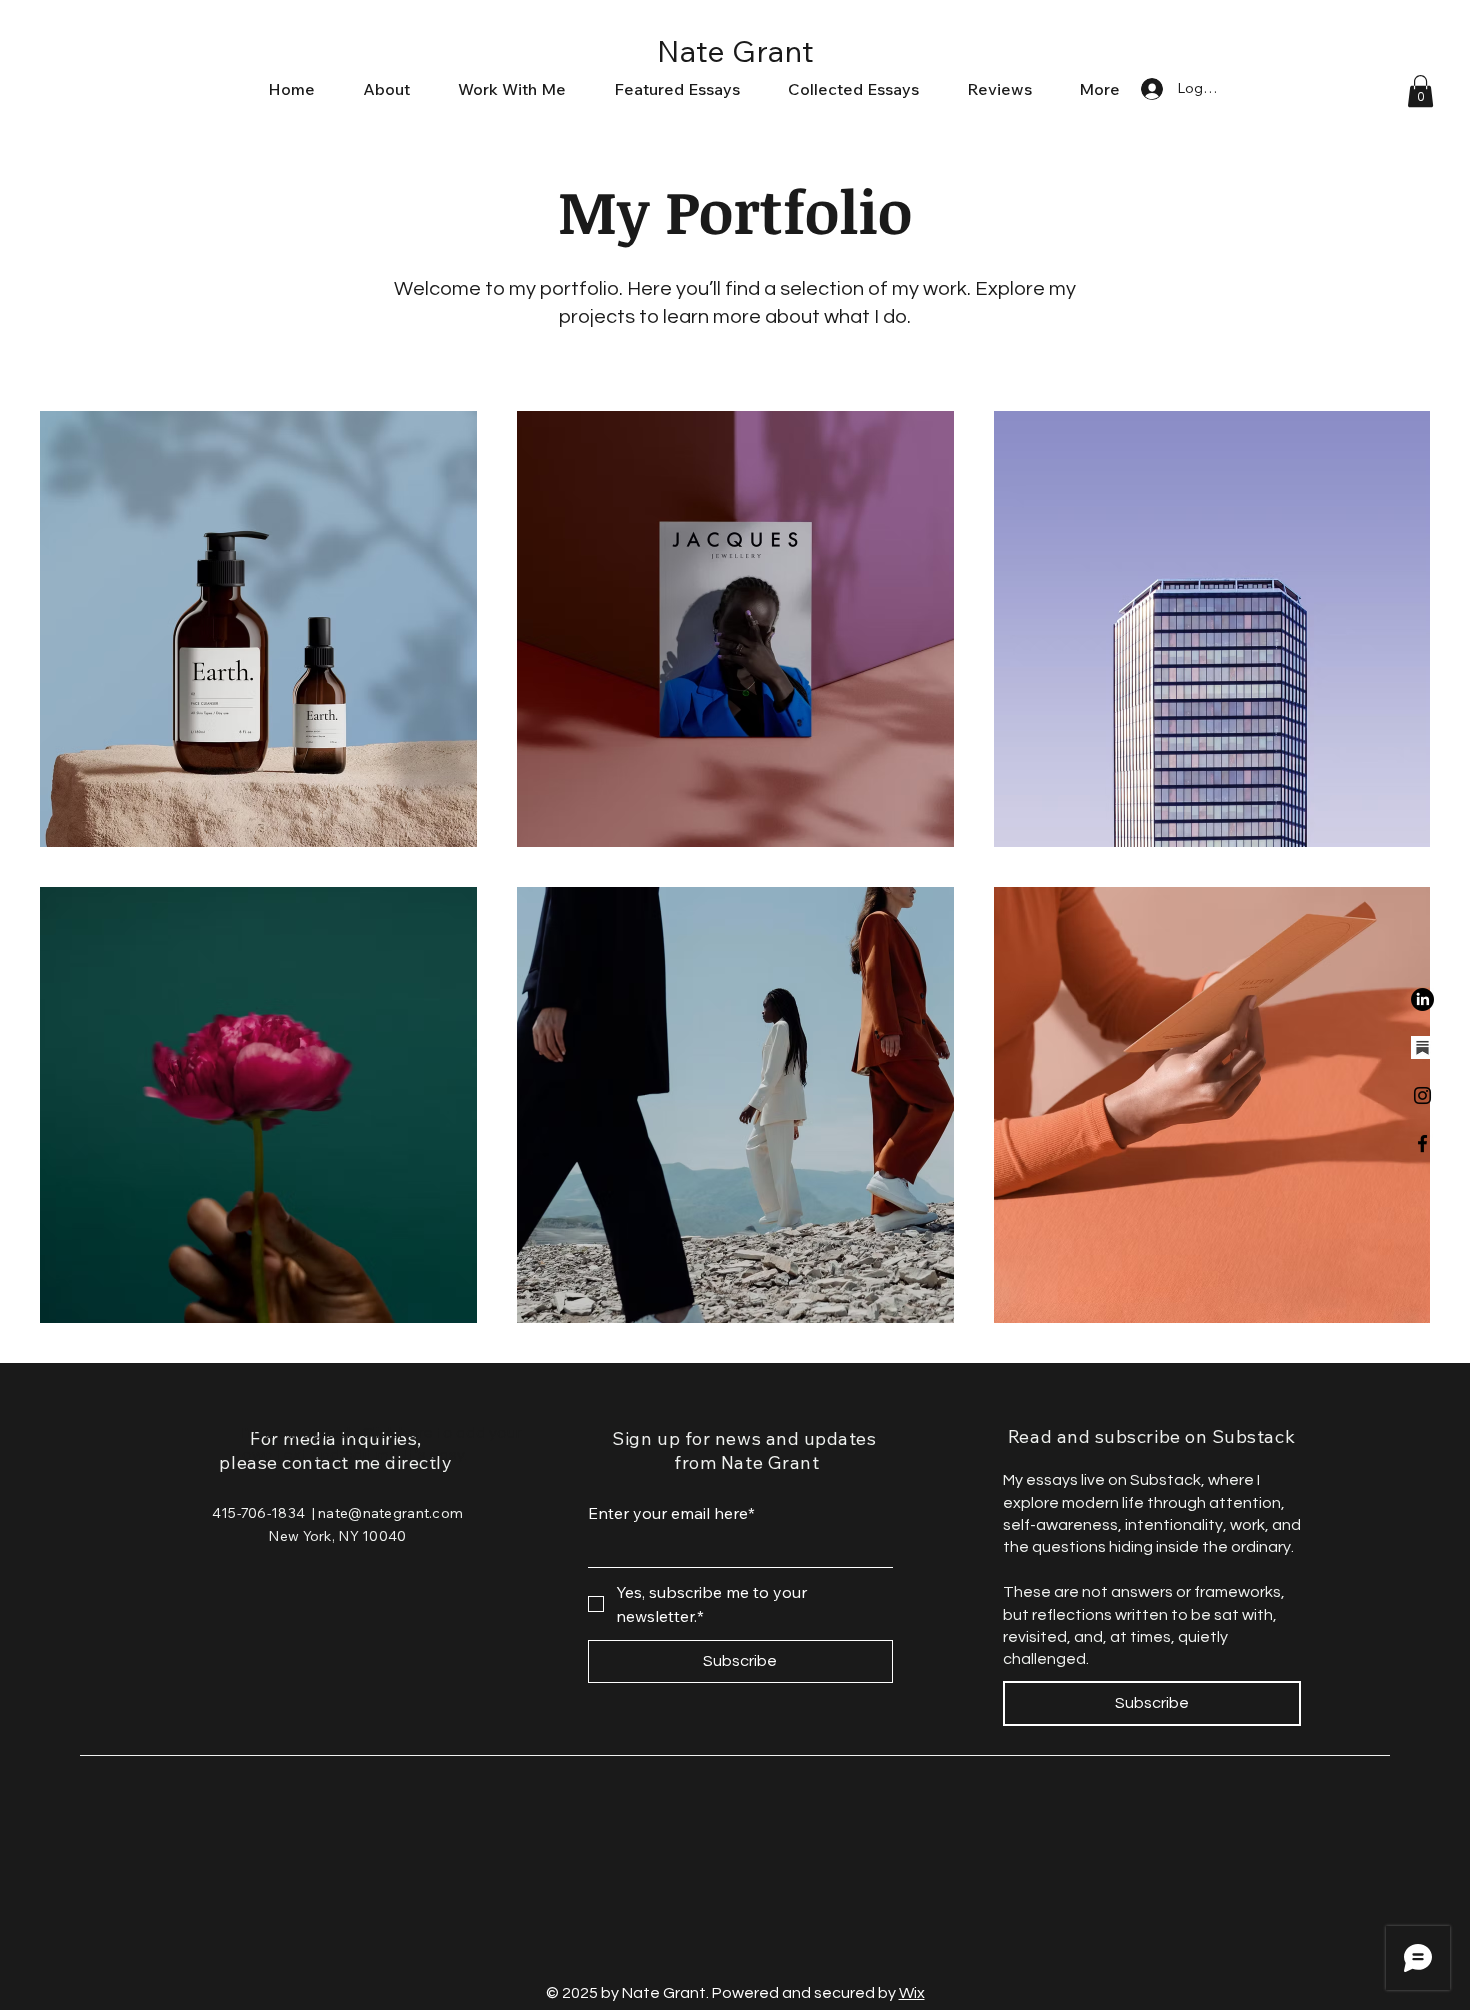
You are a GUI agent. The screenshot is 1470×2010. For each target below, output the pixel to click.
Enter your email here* (671, 1513)
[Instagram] (1422, 1095)
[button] (1420, 91)
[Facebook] (1422, 1143)
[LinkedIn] (1422, 999)
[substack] (1422, 1047)
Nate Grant (735, 51)
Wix (912, 1993)
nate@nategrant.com (390, 1513)
